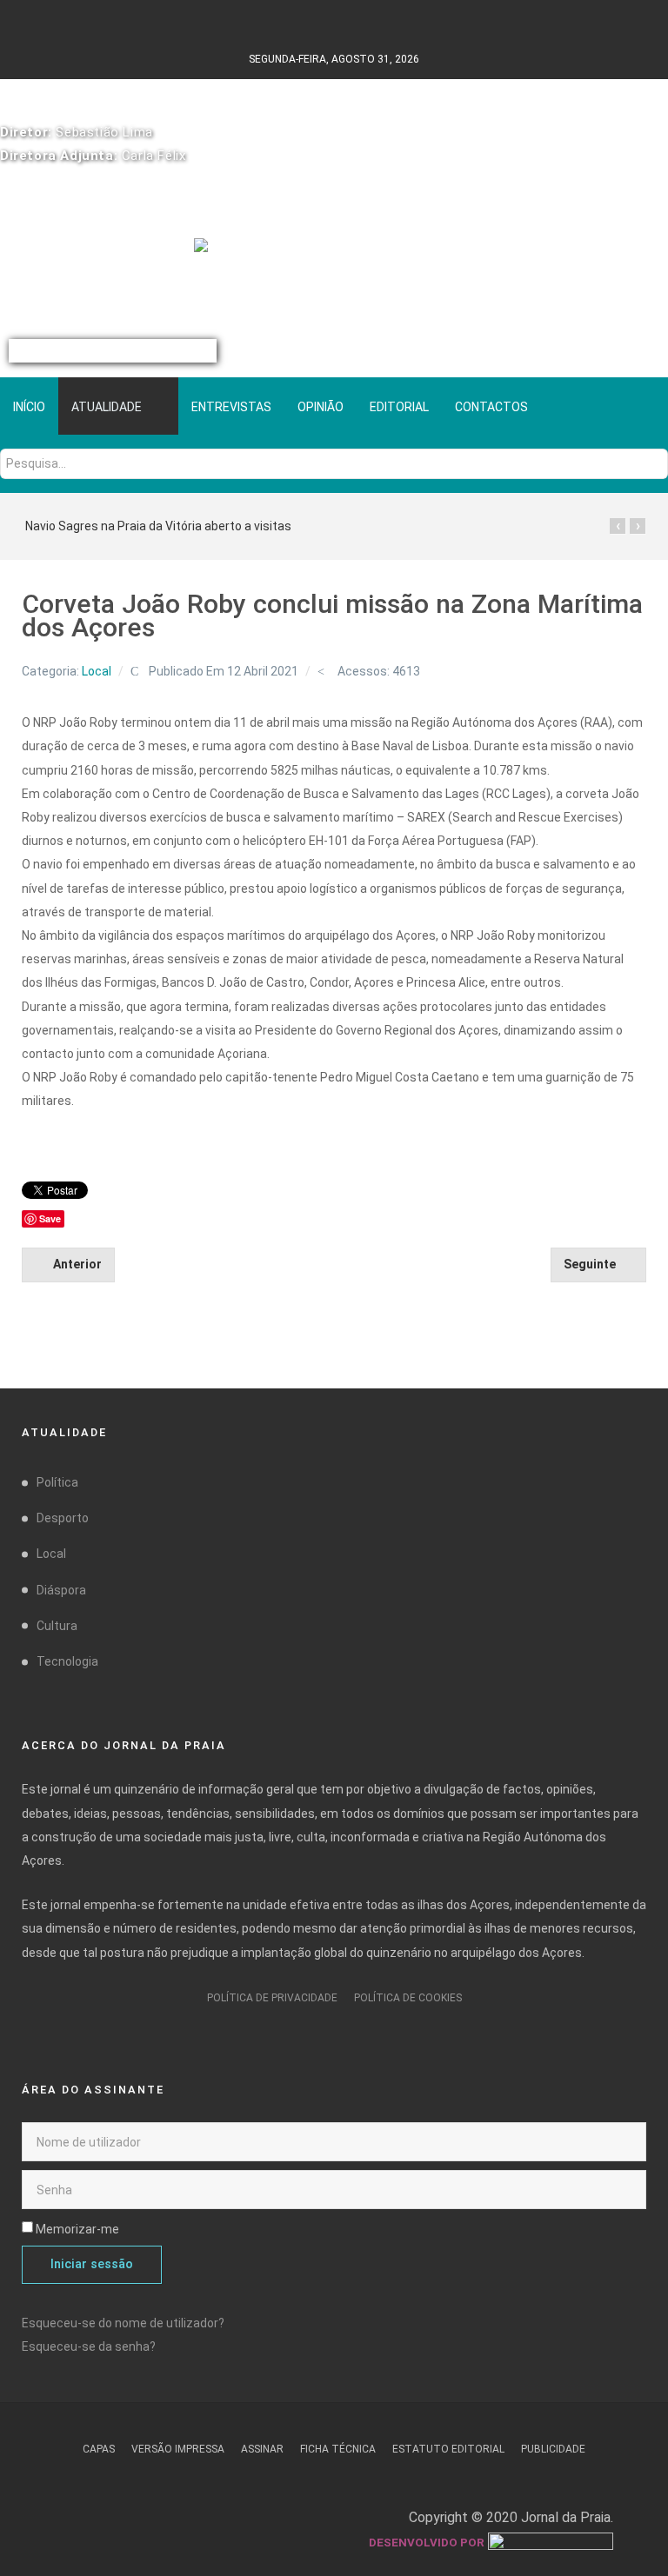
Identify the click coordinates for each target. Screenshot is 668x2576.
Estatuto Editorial (448, 2449)
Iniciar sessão (92, 2264)
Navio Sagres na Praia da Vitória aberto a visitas (158, 526)
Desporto (63, 1518)
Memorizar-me (77, 2229)
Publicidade (553, 2449)
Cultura (57, 1626)
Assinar (262, 2449)
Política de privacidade (272, 1998)
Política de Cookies (408, 1998)
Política (57, 1482)
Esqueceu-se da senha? (89, 2346)
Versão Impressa (178, 2449)
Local (97, 671)
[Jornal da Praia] (334, 256)
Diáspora (61, 1590)
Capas (99, 2449)
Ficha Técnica (338, 2449)
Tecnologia (67, 1661)
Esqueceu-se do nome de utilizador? (123, 2323)
